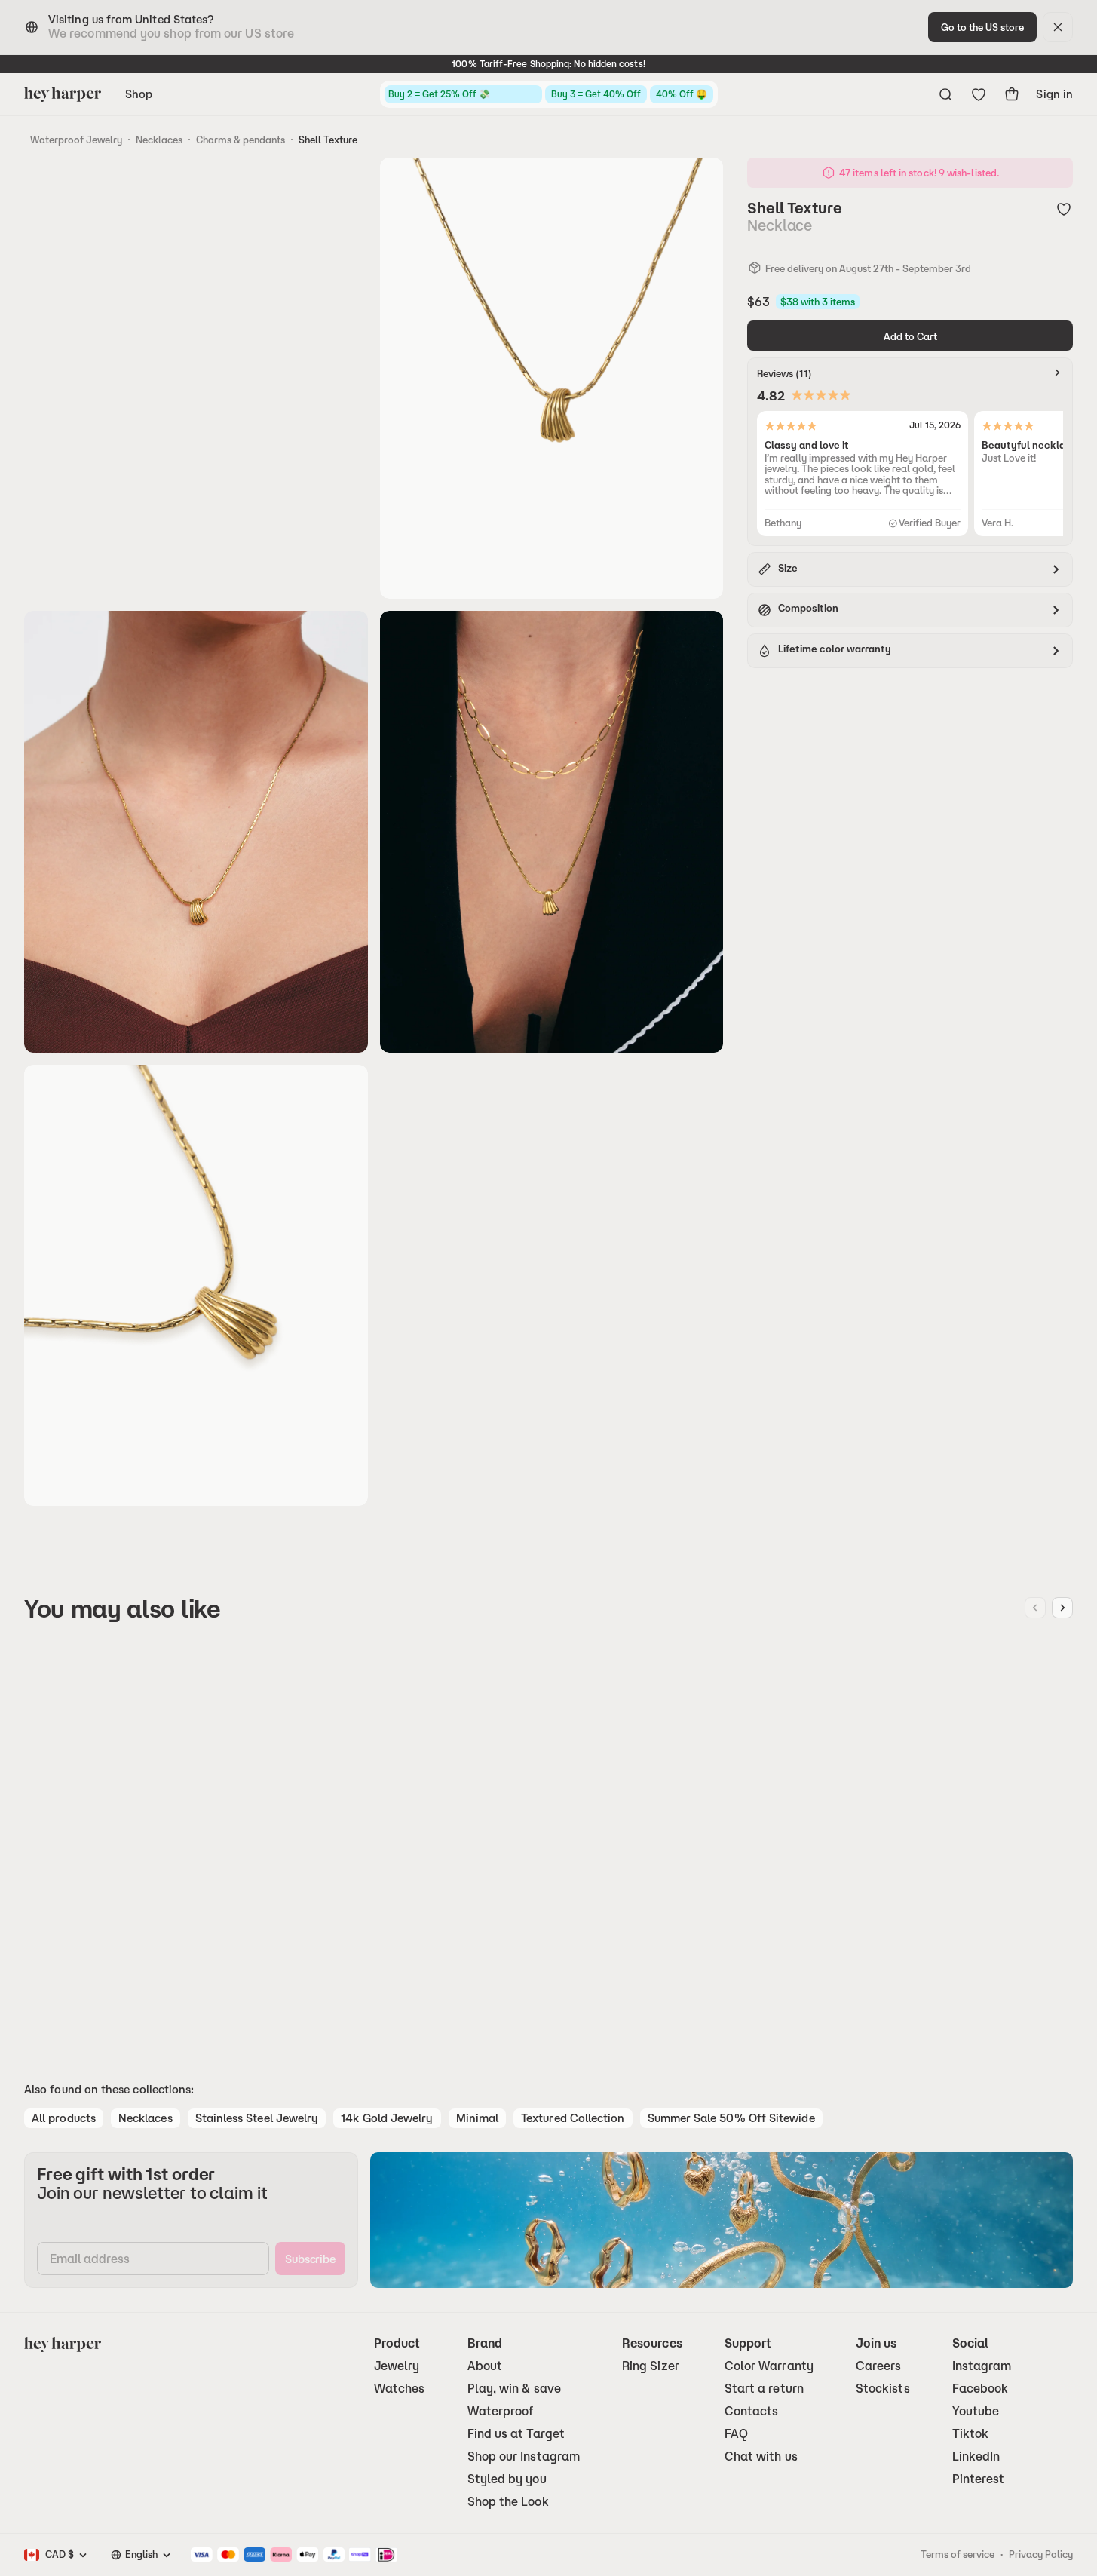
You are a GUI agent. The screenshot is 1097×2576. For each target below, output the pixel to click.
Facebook (981, 2389)
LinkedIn (976, 2456)
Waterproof (501, 2411)
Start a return (764, 2389)
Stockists (883, 2389)
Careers (879, 2366)
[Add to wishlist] (1064, 209)
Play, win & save (514, 2389)
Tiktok (970, 2434)
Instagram (982, 2366)
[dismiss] (1058, 27)
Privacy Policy (1041, 2554)
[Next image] (1062, 1608)
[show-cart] (1012, 94)
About (485, 2366)
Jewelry (397, 2366)
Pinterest (979, 2479)
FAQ (736, 2434)
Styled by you (507, 2479)
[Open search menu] (945, 94)
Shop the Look (508, 2502)
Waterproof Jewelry (76, 140)
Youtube (976, 2411)
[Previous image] (1035, 1608)
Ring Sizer (651, 2366)
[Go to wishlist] (979, 94)
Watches (400, 2389)
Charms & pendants (241, 140)
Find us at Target (516, 2434)
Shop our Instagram (524, 2456)
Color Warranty (769, 2366)
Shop (139, 94)
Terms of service (958, 2554)
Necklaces (159, 140)
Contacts (752, 2411)
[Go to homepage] (63, 94)
